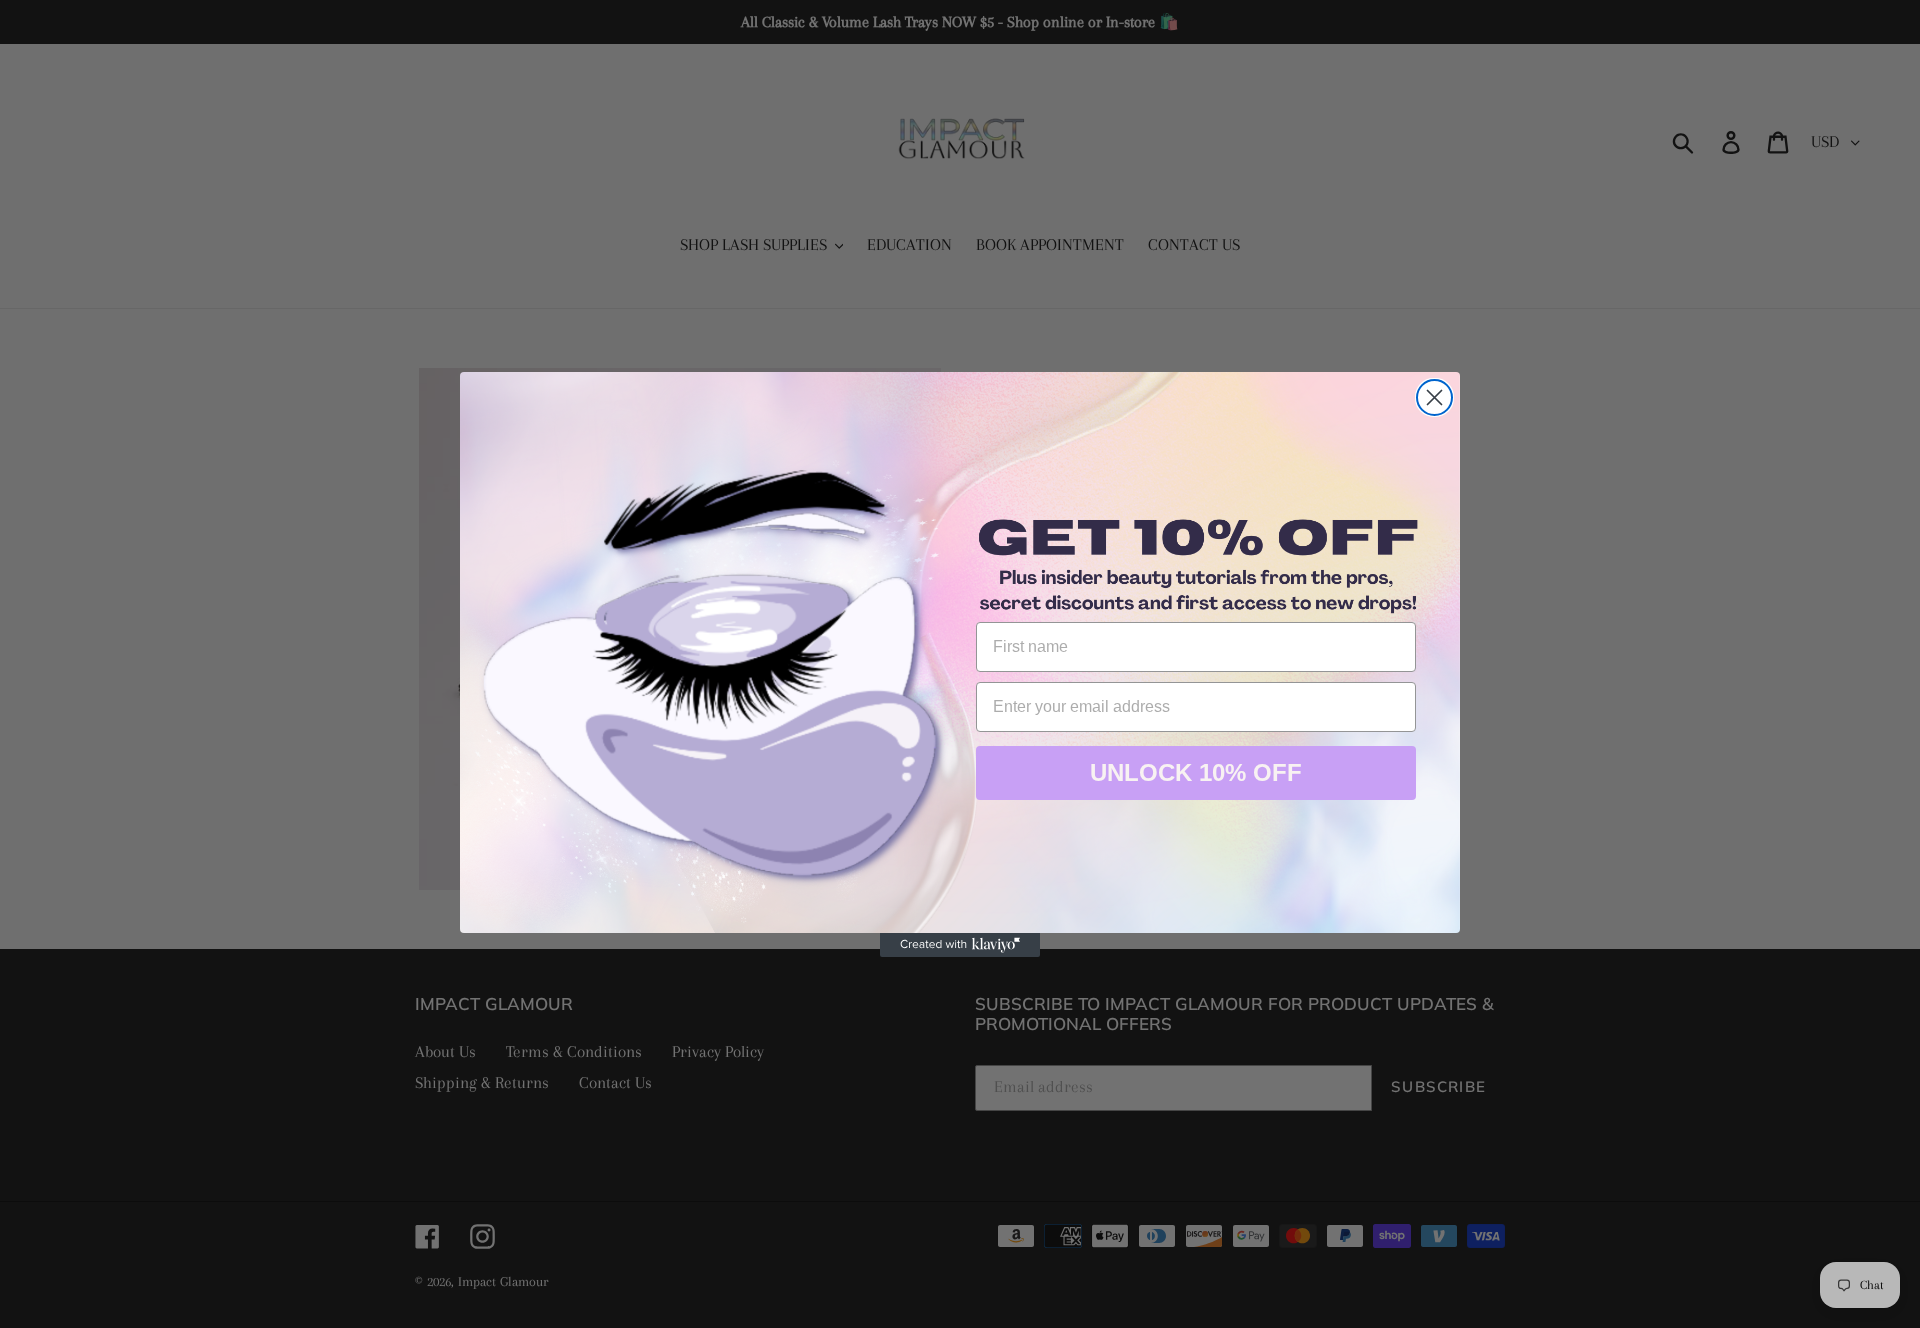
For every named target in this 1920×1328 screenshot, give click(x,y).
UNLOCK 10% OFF (1196, 772)
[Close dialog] (1434, 397)
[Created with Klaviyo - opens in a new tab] (960, 945)
